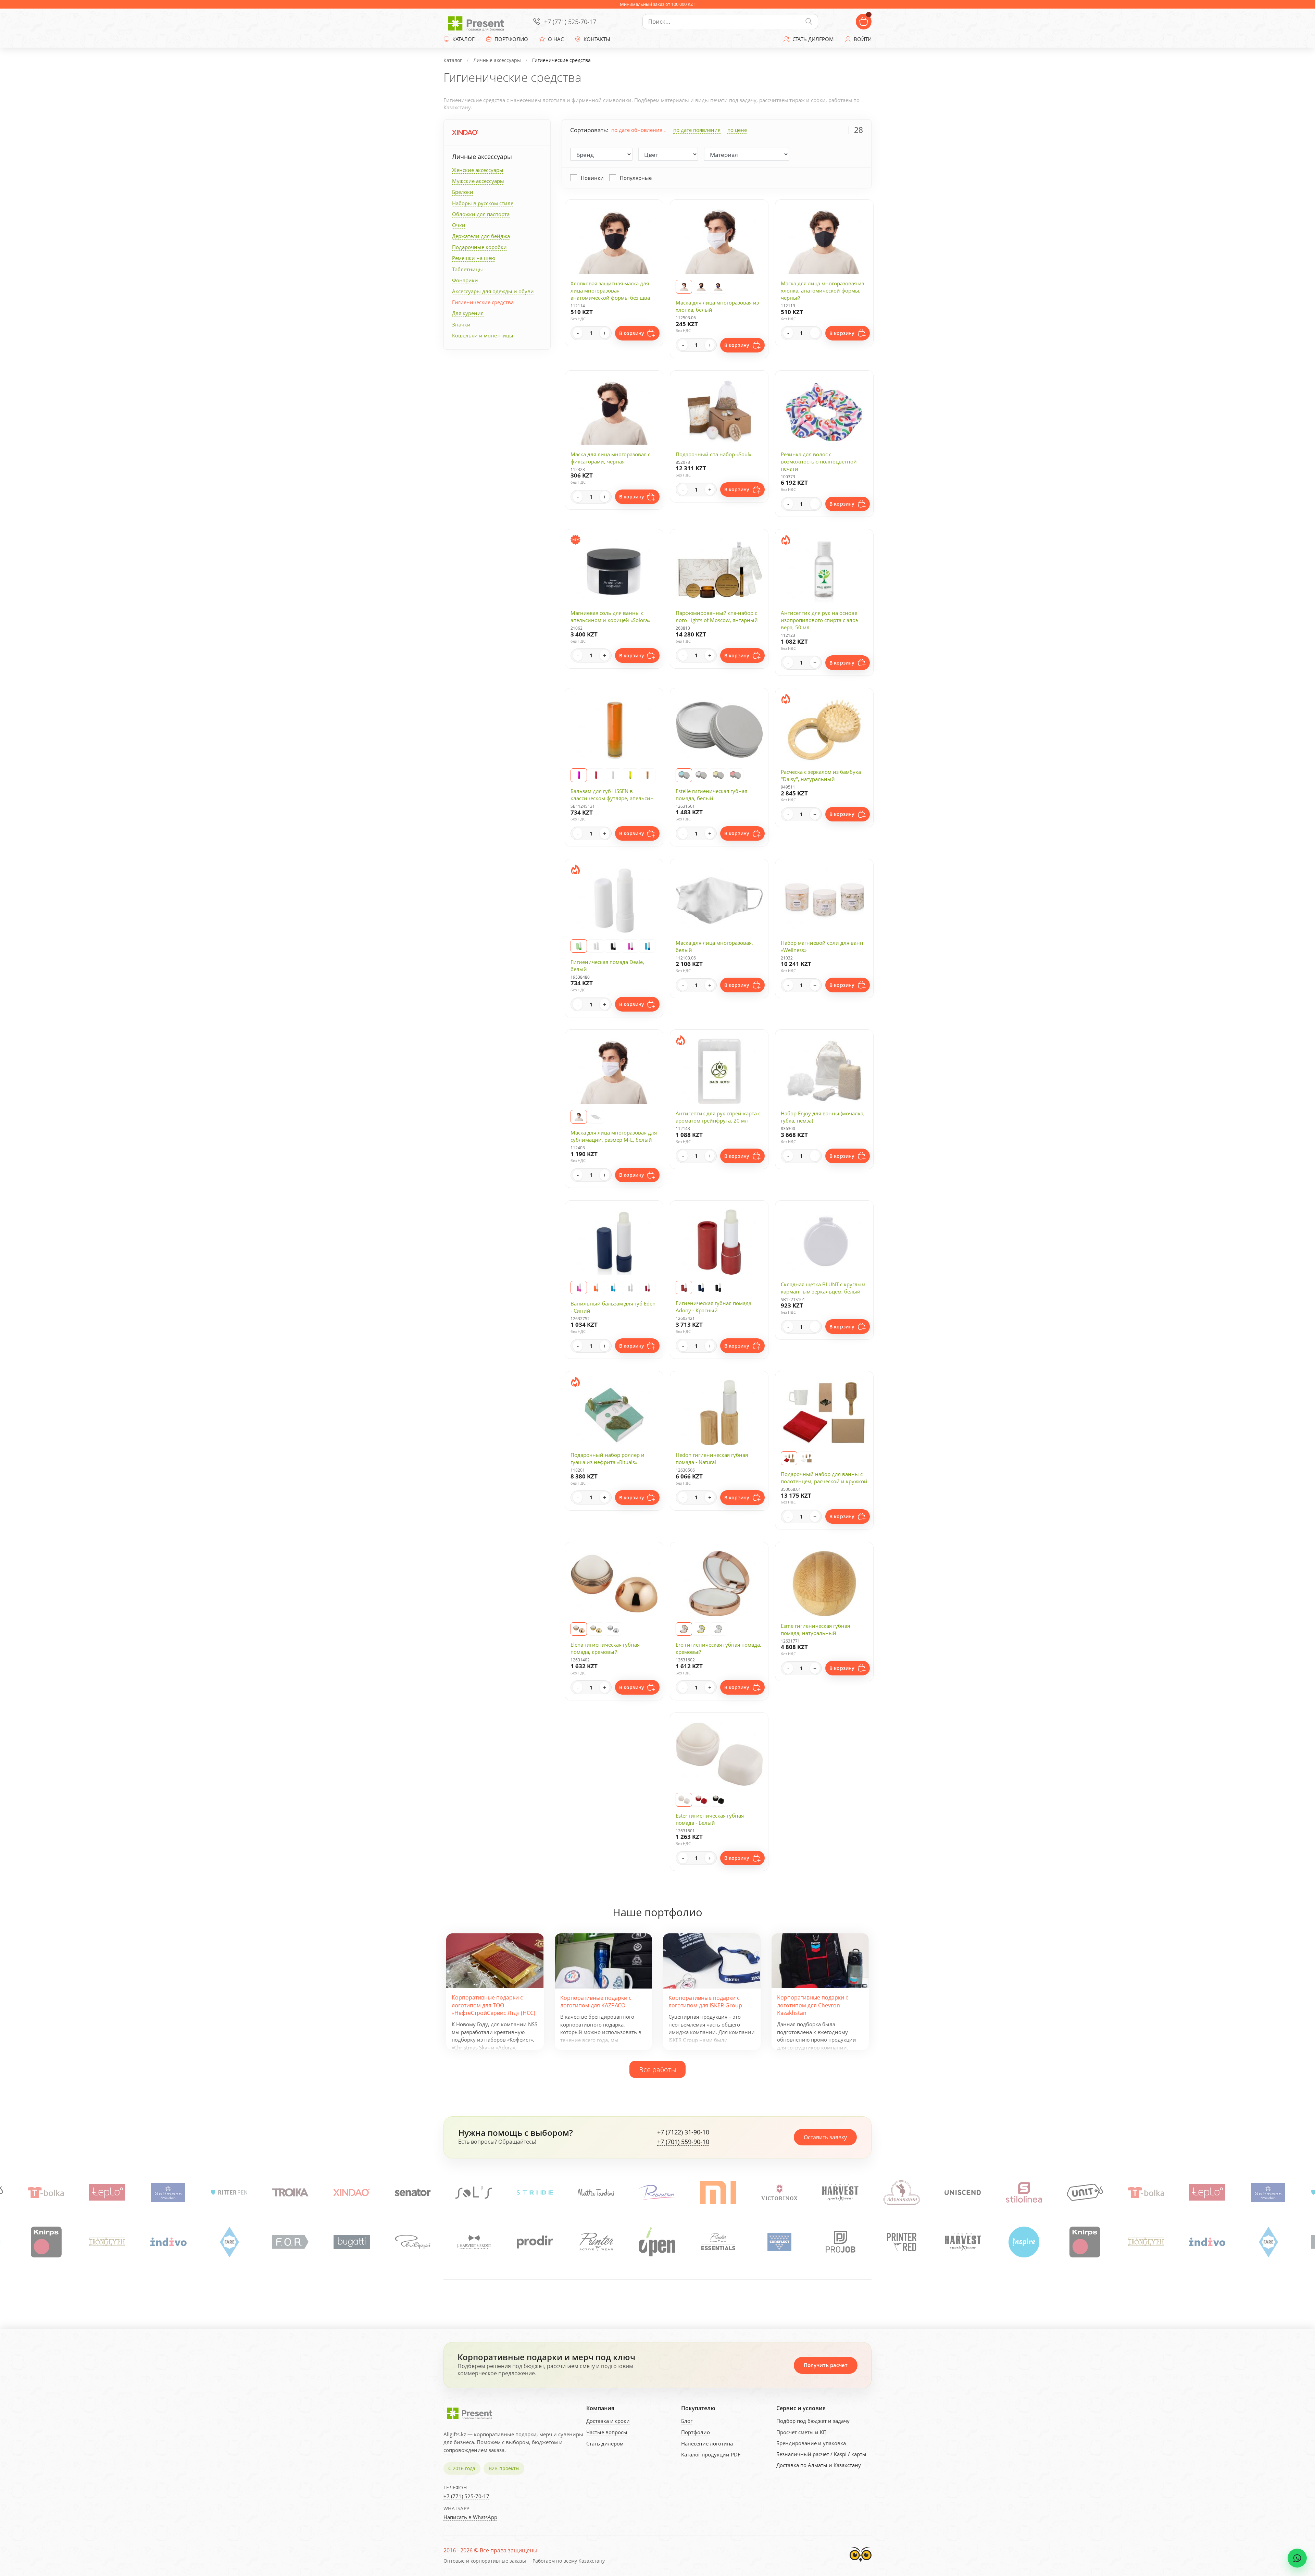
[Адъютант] (229, 2193)
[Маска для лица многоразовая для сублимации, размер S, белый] (596, 1117)
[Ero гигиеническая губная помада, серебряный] (718, 1629)
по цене (737, 130)
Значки (461, 324)
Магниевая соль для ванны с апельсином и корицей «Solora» (610, 616)
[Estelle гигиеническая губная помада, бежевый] (718, 775)
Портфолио (696, 2432)
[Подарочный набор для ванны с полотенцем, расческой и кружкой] (789, 1458)
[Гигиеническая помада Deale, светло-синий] (647, 946)
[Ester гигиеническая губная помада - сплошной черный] (718, 1800)
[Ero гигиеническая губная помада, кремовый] (684, 1629)
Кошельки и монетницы (483, 335)
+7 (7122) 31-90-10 (683, 2132)
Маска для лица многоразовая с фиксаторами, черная (610, 458)
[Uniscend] (291, 2193)
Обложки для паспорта (481, 214)
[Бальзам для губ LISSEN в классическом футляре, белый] (613, 775)
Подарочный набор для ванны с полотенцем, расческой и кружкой (824, 1478)
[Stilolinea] (352, 2193)
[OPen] (290, 2242)
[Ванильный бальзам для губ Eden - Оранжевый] (596, 1288)
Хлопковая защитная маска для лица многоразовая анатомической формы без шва (610, 290)
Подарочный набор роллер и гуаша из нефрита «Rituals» (608, 1458)
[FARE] (901, 2242)
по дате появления (697, 130)
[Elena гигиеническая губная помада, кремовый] (579, 1629)
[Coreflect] (412, 2242)
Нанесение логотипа (707, 2443)
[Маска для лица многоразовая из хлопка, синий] (718, 287)
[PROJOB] (474, 2242)
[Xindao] (465, 132)
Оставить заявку (825, 2137)
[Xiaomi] (46, 2193)
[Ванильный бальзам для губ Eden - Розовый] (579, 1288)
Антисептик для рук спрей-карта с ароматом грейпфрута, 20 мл (718, 1117)
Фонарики (465, 280)
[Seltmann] (596, 2193)
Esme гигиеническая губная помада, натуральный (815, 1629)
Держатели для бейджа (481, 236)
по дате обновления (637, 130)
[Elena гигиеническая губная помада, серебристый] (613, 1629)
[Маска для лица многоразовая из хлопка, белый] (684, 287)
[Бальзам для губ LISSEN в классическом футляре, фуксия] (579, 775)
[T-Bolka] (474, 2193)
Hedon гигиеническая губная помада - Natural (712, 1458)
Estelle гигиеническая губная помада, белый (711, 795)
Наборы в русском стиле (483, 203)
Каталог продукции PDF (711, 2454)
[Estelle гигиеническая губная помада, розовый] (735, 775)
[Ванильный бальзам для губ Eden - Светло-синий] (613, 1288)
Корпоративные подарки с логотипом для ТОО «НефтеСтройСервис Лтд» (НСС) (493, 2005)
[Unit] (413, 2193)
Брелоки (463, 192)
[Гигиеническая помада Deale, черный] (613, 946)
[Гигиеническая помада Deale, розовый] (630, 946)
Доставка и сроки (608, 2421)
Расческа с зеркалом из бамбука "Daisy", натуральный (821, 775)
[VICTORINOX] (107, 2193)
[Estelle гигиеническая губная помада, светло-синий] (684, 775)
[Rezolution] (1085, 2193)
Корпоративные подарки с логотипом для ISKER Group (705, 2002)
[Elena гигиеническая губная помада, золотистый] (596, 1629)
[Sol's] (902, 2193)
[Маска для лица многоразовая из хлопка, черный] (701, 287)
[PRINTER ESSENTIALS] (351, 2242)
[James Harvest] (596, 2242)
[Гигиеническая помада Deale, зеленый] (579, 946)
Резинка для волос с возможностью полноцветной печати (819, 461)
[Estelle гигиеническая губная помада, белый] (701, 775)
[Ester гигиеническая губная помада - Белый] (684, 1800)
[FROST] (107, 2242)
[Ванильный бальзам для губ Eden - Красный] (647, 1288)
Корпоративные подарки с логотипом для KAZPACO (596, 2002)
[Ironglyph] (779, 2242)
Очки (459, 225)
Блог (687, 2421)
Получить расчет (826, 2365)
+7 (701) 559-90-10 (683, 2142)
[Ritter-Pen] (657, 2193)
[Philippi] (46, 2242)
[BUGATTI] (1024, 2242)
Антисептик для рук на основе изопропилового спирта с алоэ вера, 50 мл (819, 620)
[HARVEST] (168, 2193)
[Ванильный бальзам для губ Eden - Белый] (630, 1288)
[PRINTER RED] (535, 2242)
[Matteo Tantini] (1024, 2193)
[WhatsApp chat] (1297, 2558)
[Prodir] (168, 2242)
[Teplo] (535, 2193)
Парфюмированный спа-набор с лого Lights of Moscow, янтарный (717, 616)
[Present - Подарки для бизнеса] (478, 22)
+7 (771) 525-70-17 (570, 22)
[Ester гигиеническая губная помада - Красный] (701, 1800)
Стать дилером (605, 2443)
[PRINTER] (229, 2242)
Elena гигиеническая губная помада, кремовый (605, 1648)
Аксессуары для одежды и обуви (493, 291)
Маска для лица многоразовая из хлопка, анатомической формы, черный (822, 290)
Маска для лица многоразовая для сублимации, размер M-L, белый (614, 1136)
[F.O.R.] (962, 2242)
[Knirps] (718, 2242)
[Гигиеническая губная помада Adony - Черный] (718, 1288)
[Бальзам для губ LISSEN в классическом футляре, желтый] (630, 775)
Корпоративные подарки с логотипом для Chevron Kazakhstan (813, 2005)
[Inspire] (657, 2242)
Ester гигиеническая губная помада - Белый (710, 1819)
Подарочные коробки (479, 247)
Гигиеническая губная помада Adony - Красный (713, 1307)
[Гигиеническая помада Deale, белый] (596, 946)
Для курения (468, 313)
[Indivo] (840, 2242)
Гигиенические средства (483, 302)
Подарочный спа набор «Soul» (713, 454)
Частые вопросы (607, 2432)
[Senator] (841, 2193)
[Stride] (963, 2193)
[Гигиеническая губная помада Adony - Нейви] (701, 1288)
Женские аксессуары (478, 170)
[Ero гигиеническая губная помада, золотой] (701, 1629)
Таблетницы (467, 269)
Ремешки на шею (474, 258)
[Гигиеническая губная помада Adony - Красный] (684, 1288)
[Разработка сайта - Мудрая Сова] (861, 2563)
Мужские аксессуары (478, 181)
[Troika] (718, 2193)
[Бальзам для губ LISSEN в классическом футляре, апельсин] (647, 775)
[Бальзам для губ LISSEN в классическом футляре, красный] (596, 775)
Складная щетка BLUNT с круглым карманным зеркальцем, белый (823, 1288)
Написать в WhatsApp (470, 2517)
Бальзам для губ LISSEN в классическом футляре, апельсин (612, 795)
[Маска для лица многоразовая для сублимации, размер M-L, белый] (579, 1117)
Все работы (657, 2069)
